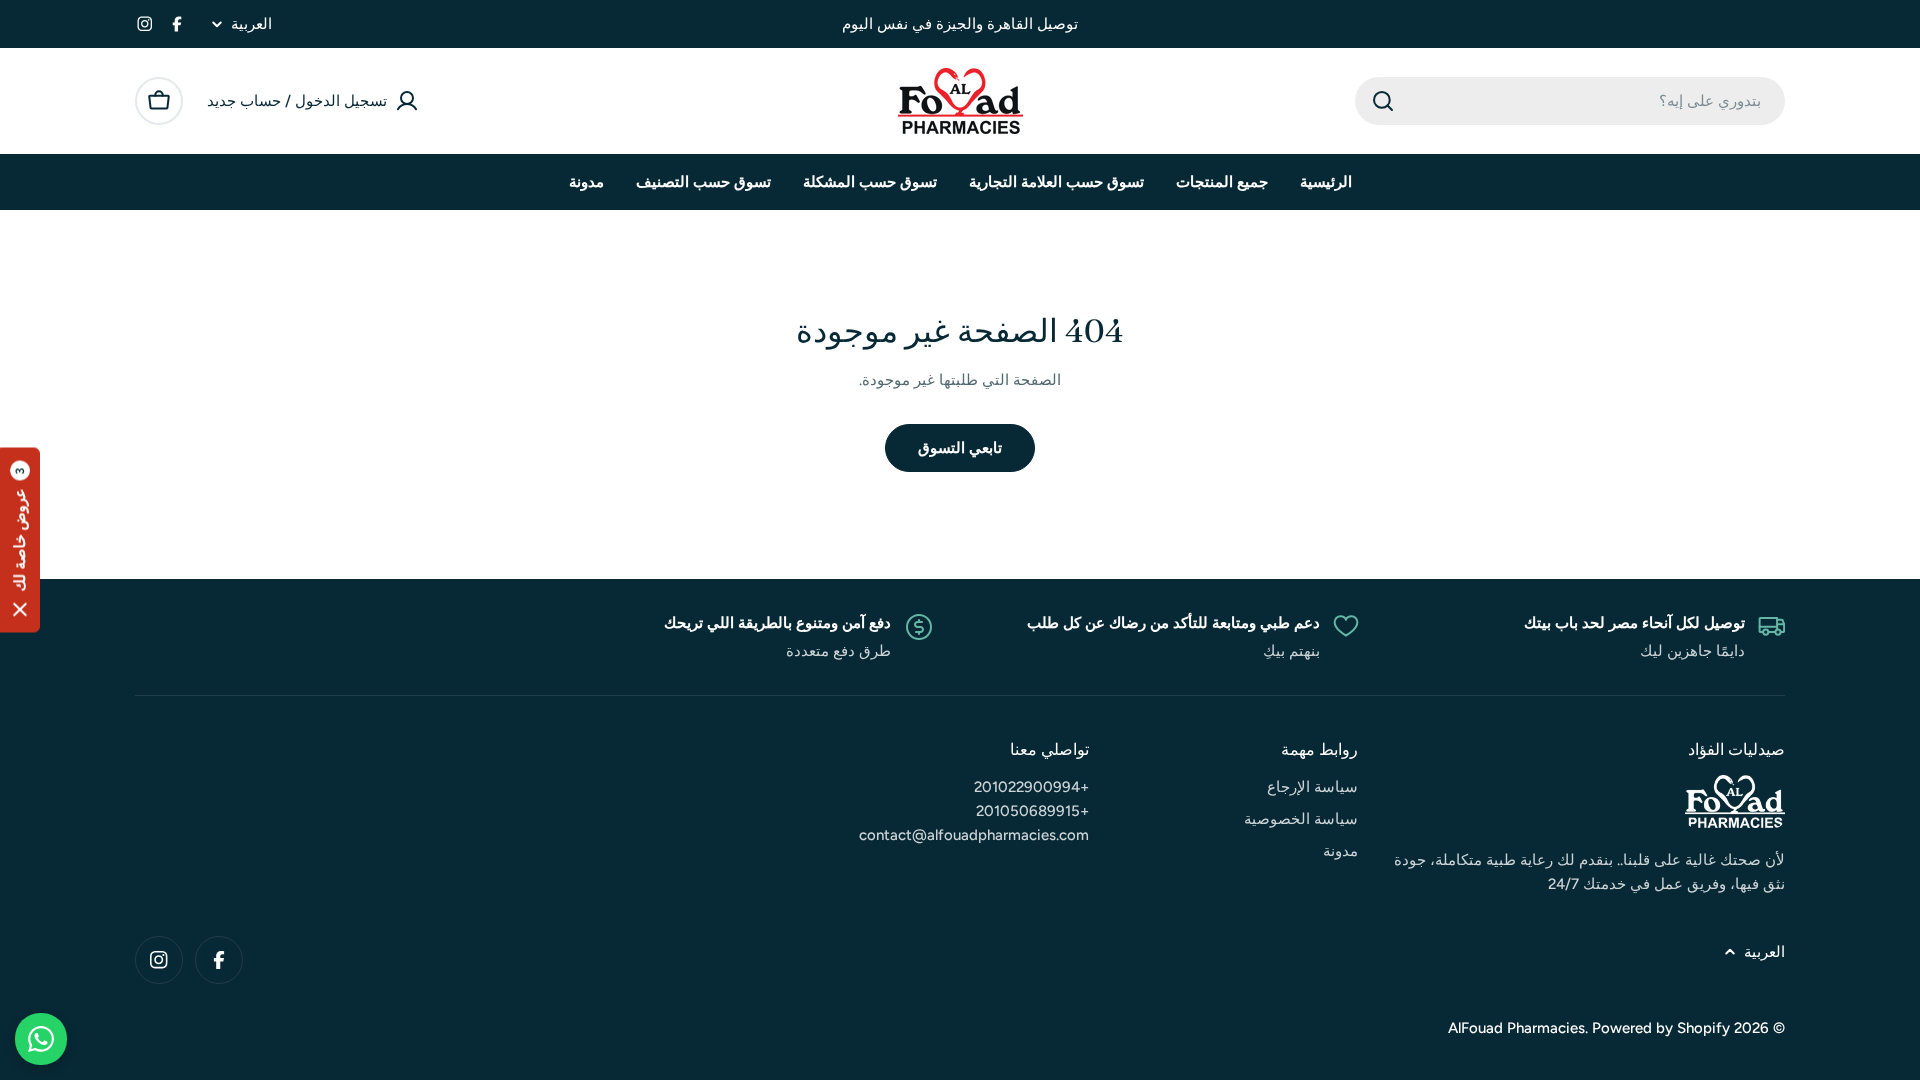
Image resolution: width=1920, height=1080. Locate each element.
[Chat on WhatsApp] (41, 1039)
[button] (20, 540)
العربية (251, 24)
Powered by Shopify (1661, 1028)
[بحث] (1383, 101)
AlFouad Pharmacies (1516, 1028)
